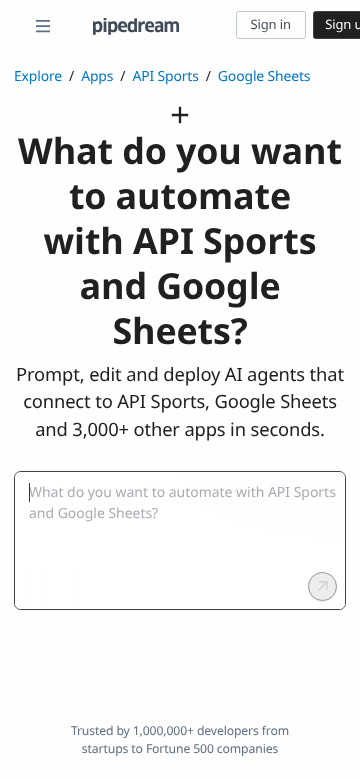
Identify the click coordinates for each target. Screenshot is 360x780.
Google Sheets (264, 76)
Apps (97, 76)
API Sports (165, 76)
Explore (38, 76)
